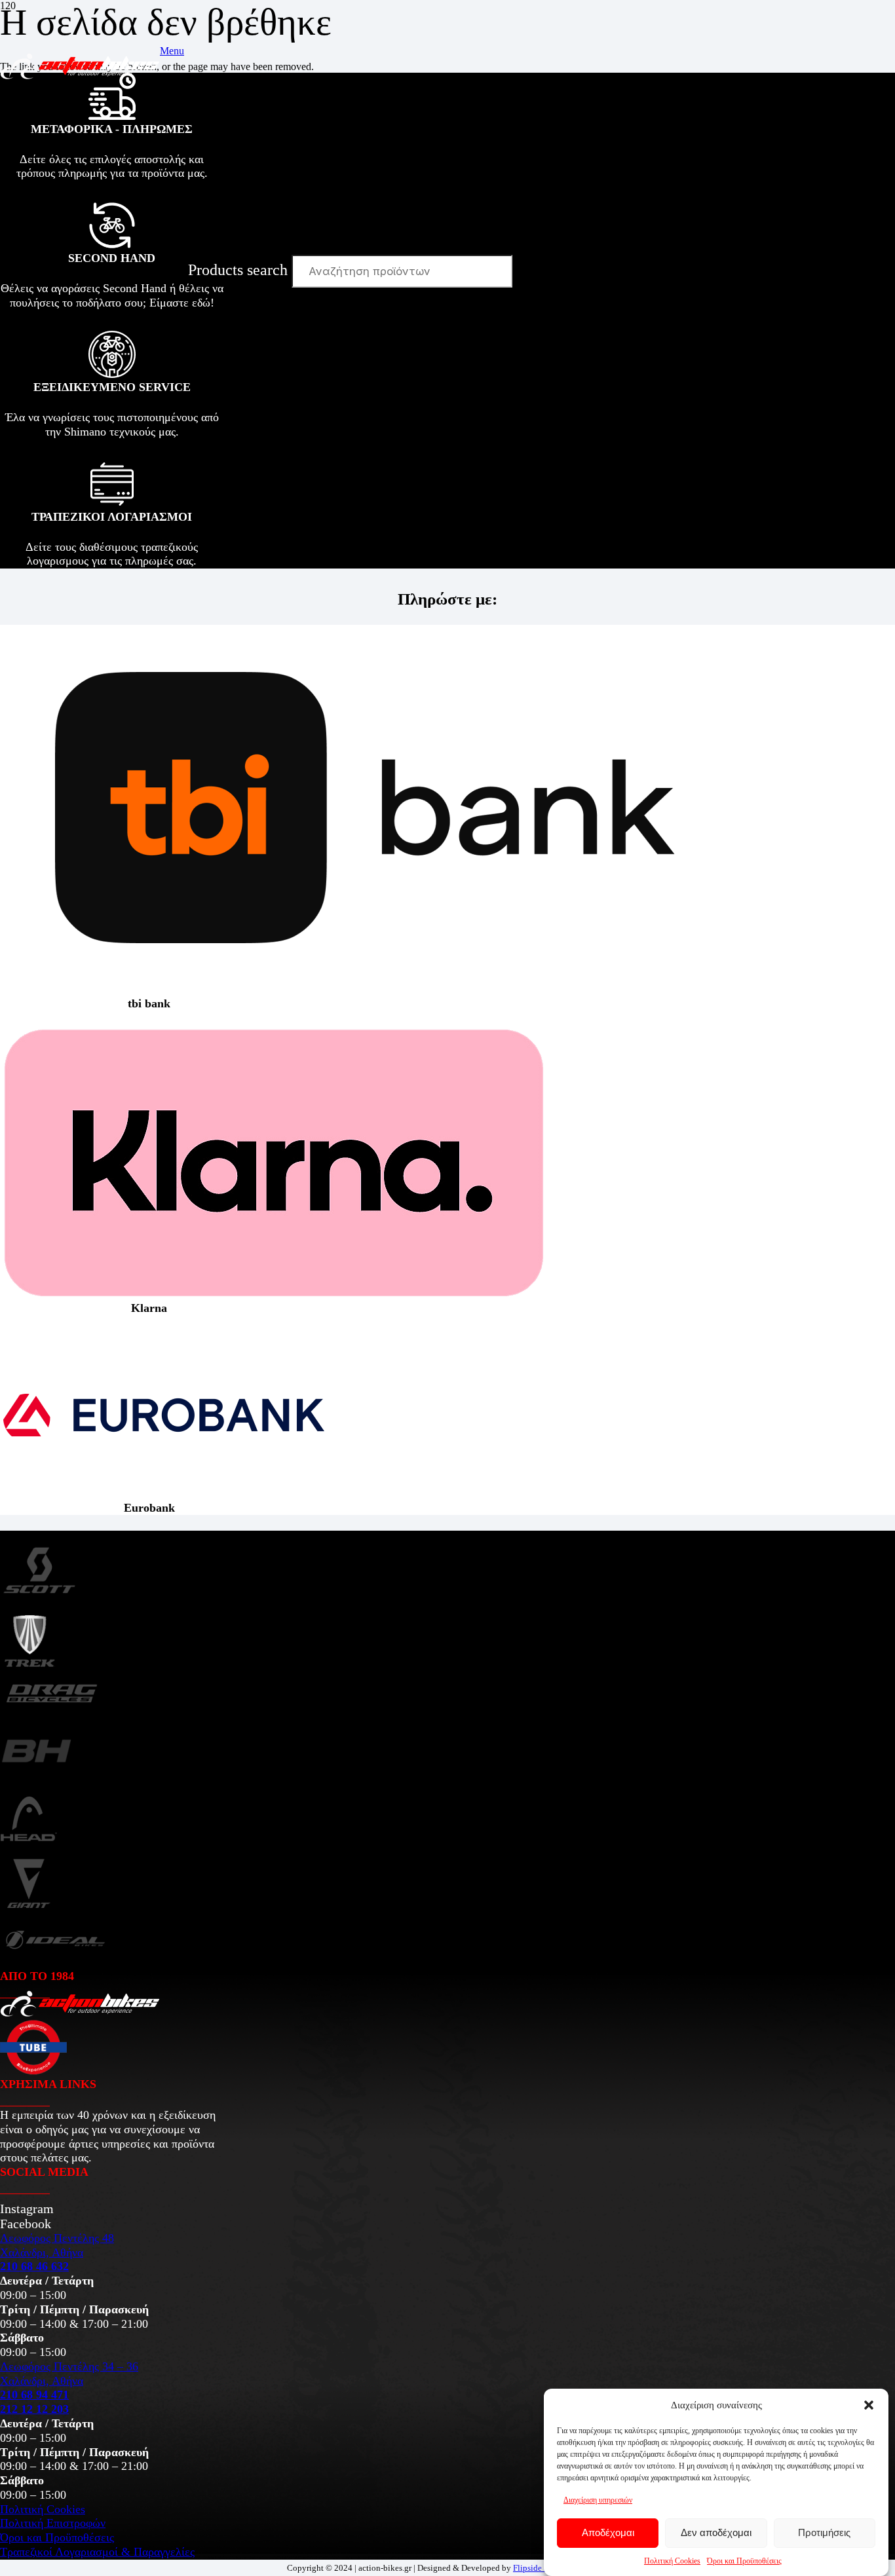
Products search (240, 270)
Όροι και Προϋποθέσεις (744, 2561)
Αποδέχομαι (608, 2533)
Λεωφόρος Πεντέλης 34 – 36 (69, 2366)
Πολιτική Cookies (672, 2561)
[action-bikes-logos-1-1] (80, 76)
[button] (869, 2405)
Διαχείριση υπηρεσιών (598, 2500)
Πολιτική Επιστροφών (53, 2523)
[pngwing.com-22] (274, 1295)
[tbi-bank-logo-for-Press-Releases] (364, 991)
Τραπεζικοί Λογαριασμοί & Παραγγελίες (97, 2552)
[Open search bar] (194, 191)
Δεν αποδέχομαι (716, 2533)
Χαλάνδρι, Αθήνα (42, 2252)
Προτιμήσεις (824, 2533)
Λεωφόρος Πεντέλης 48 (57, 2238)
